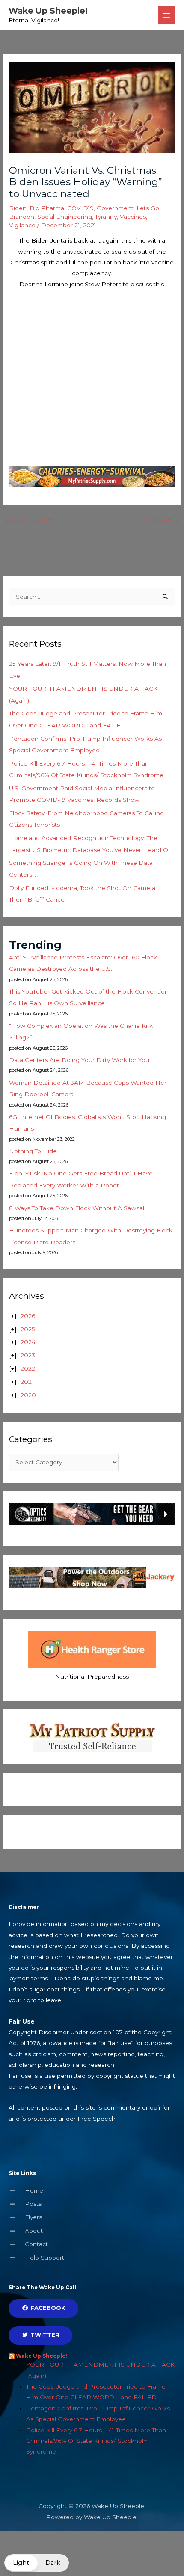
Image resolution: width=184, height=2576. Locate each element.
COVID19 (80, 208)
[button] (37, 2563)
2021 (27, 1382)
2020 (28, 1395)
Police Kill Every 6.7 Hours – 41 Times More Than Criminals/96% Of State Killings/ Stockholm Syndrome (96, 2441)
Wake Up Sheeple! (48, 11)
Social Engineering (65, 217)
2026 (28, 1316)
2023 (28, 1355)
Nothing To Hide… (35, 1151)
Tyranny (106, 217)
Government (115, 208)
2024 (28, 1342)
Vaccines (133, 217)
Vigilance (22, 225)
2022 (28, 1368)
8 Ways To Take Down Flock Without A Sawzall (77, 1208)
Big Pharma (47, 208)
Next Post (162, 520)
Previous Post (28, 520)
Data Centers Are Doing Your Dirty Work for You (79, 1060)
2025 (28, 1329)
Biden (18, 208)
